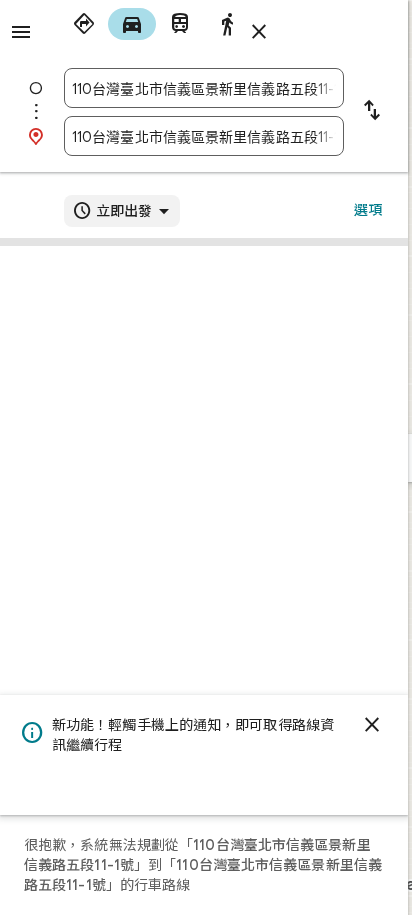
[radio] (84, 24)
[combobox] (204, 88)
